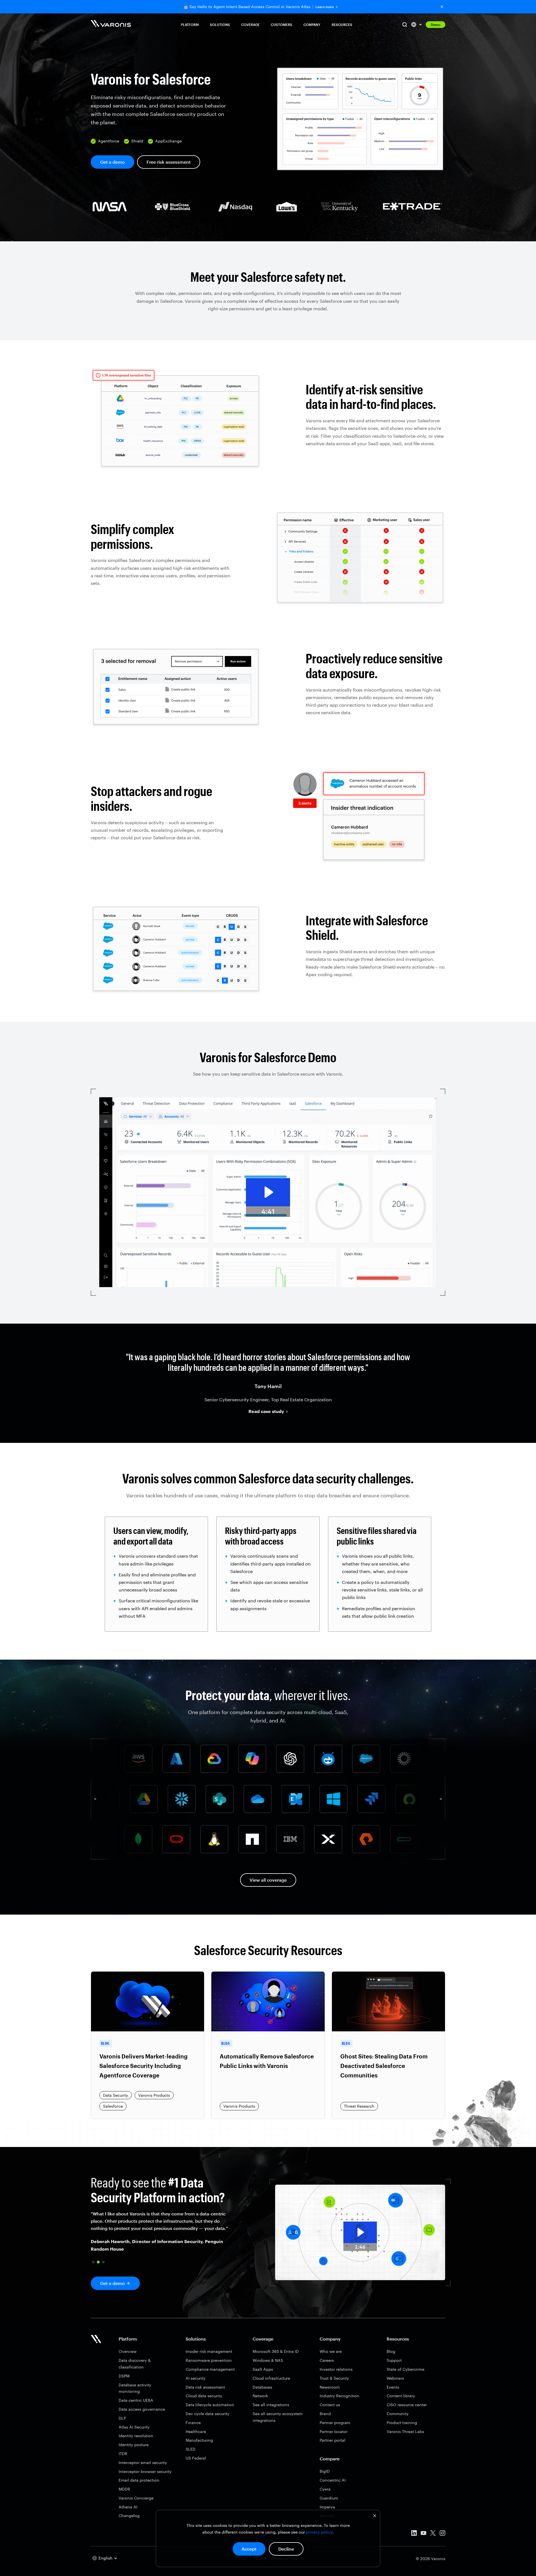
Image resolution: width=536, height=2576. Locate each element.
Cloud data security (204, 2396)
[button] (93, 2262)
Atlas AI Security (134, 2427)
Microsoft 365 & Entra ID (276, 2351)
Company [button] (312, 25)
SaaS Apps (263, 2369)
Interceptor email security (143, 2462)
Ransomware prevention (209, 2360)
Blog (391, 2351)
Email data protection (139, 2480)
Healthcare (196, 2431)
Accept (249, 2549)
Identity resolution (136, 2436)
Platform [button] (190, 25)
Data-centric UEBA (136, 2400)
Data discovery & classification (135, 2364)
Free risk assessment (169, 162)
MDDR (124, 2489)
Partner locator (334, 2431)
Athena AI (128, 2507)
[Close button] (442, 7)
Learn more (325, 7)
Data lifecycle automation (210, 2405)
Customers (282, 25)
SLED (191, 2449)
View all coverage (268, 1880)
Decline (286, 2549)
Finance (193, 2423)
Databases (262, 2387)
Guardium (329, 2498)
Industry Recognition (339, 2396)
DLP (122, 2418)
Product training (402, 2423)
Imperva (327, 2507)
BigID (325, 2471)
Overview (128, 2351)
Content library (401, 2396)
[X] (433, 2534)
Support (394, 2360)
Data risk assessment (205, 2387)
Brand (325, 2414)
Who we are (331, 2351)
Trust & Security (334, 2378)
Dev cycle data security (208, 2414)
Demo (435, 25)
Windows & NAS (268, 2360)
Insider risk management (209, 2351)
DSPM (124, 2376)
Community (398, 2414)
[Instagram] (442, 2534)
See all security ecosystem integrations (278, 2417)
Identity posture (134, 2445)
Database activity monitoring (135, 2388)
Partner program (335, 2423)
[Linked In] (414, 2534)
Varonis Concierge (136, 2498)
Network (260, 2396)
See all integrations (271, 2405)
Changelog (129, 2516)
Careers (327, 2360)
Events (393, 2387)
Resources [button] (342, 25)
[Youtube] (423, 2534)
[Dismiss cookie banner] (375, 2516)
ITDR (123, 2454)
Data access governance (142, 2409)
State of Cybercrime (405, 2369)
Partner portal (332, 2440)
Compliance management (210, 2369)
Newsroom (330, 2387)
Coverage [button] (250, 25)
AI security (196, 2378)
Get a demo (113, 162)
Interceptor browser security (145, 2471)
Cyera (325, 2489)
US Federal (196, 2458)
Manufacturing (199, 2440)
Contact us (330, 2405)
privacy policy (319, 2532)
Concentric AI (333, 2480)
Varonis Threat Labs (405, 2431)
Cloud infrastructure (271, 2378)
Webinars (395, 2378)
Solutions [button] (220, 25)
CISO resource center (407, 2405)
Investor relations (336, 2369)
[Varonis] (111, 24)
